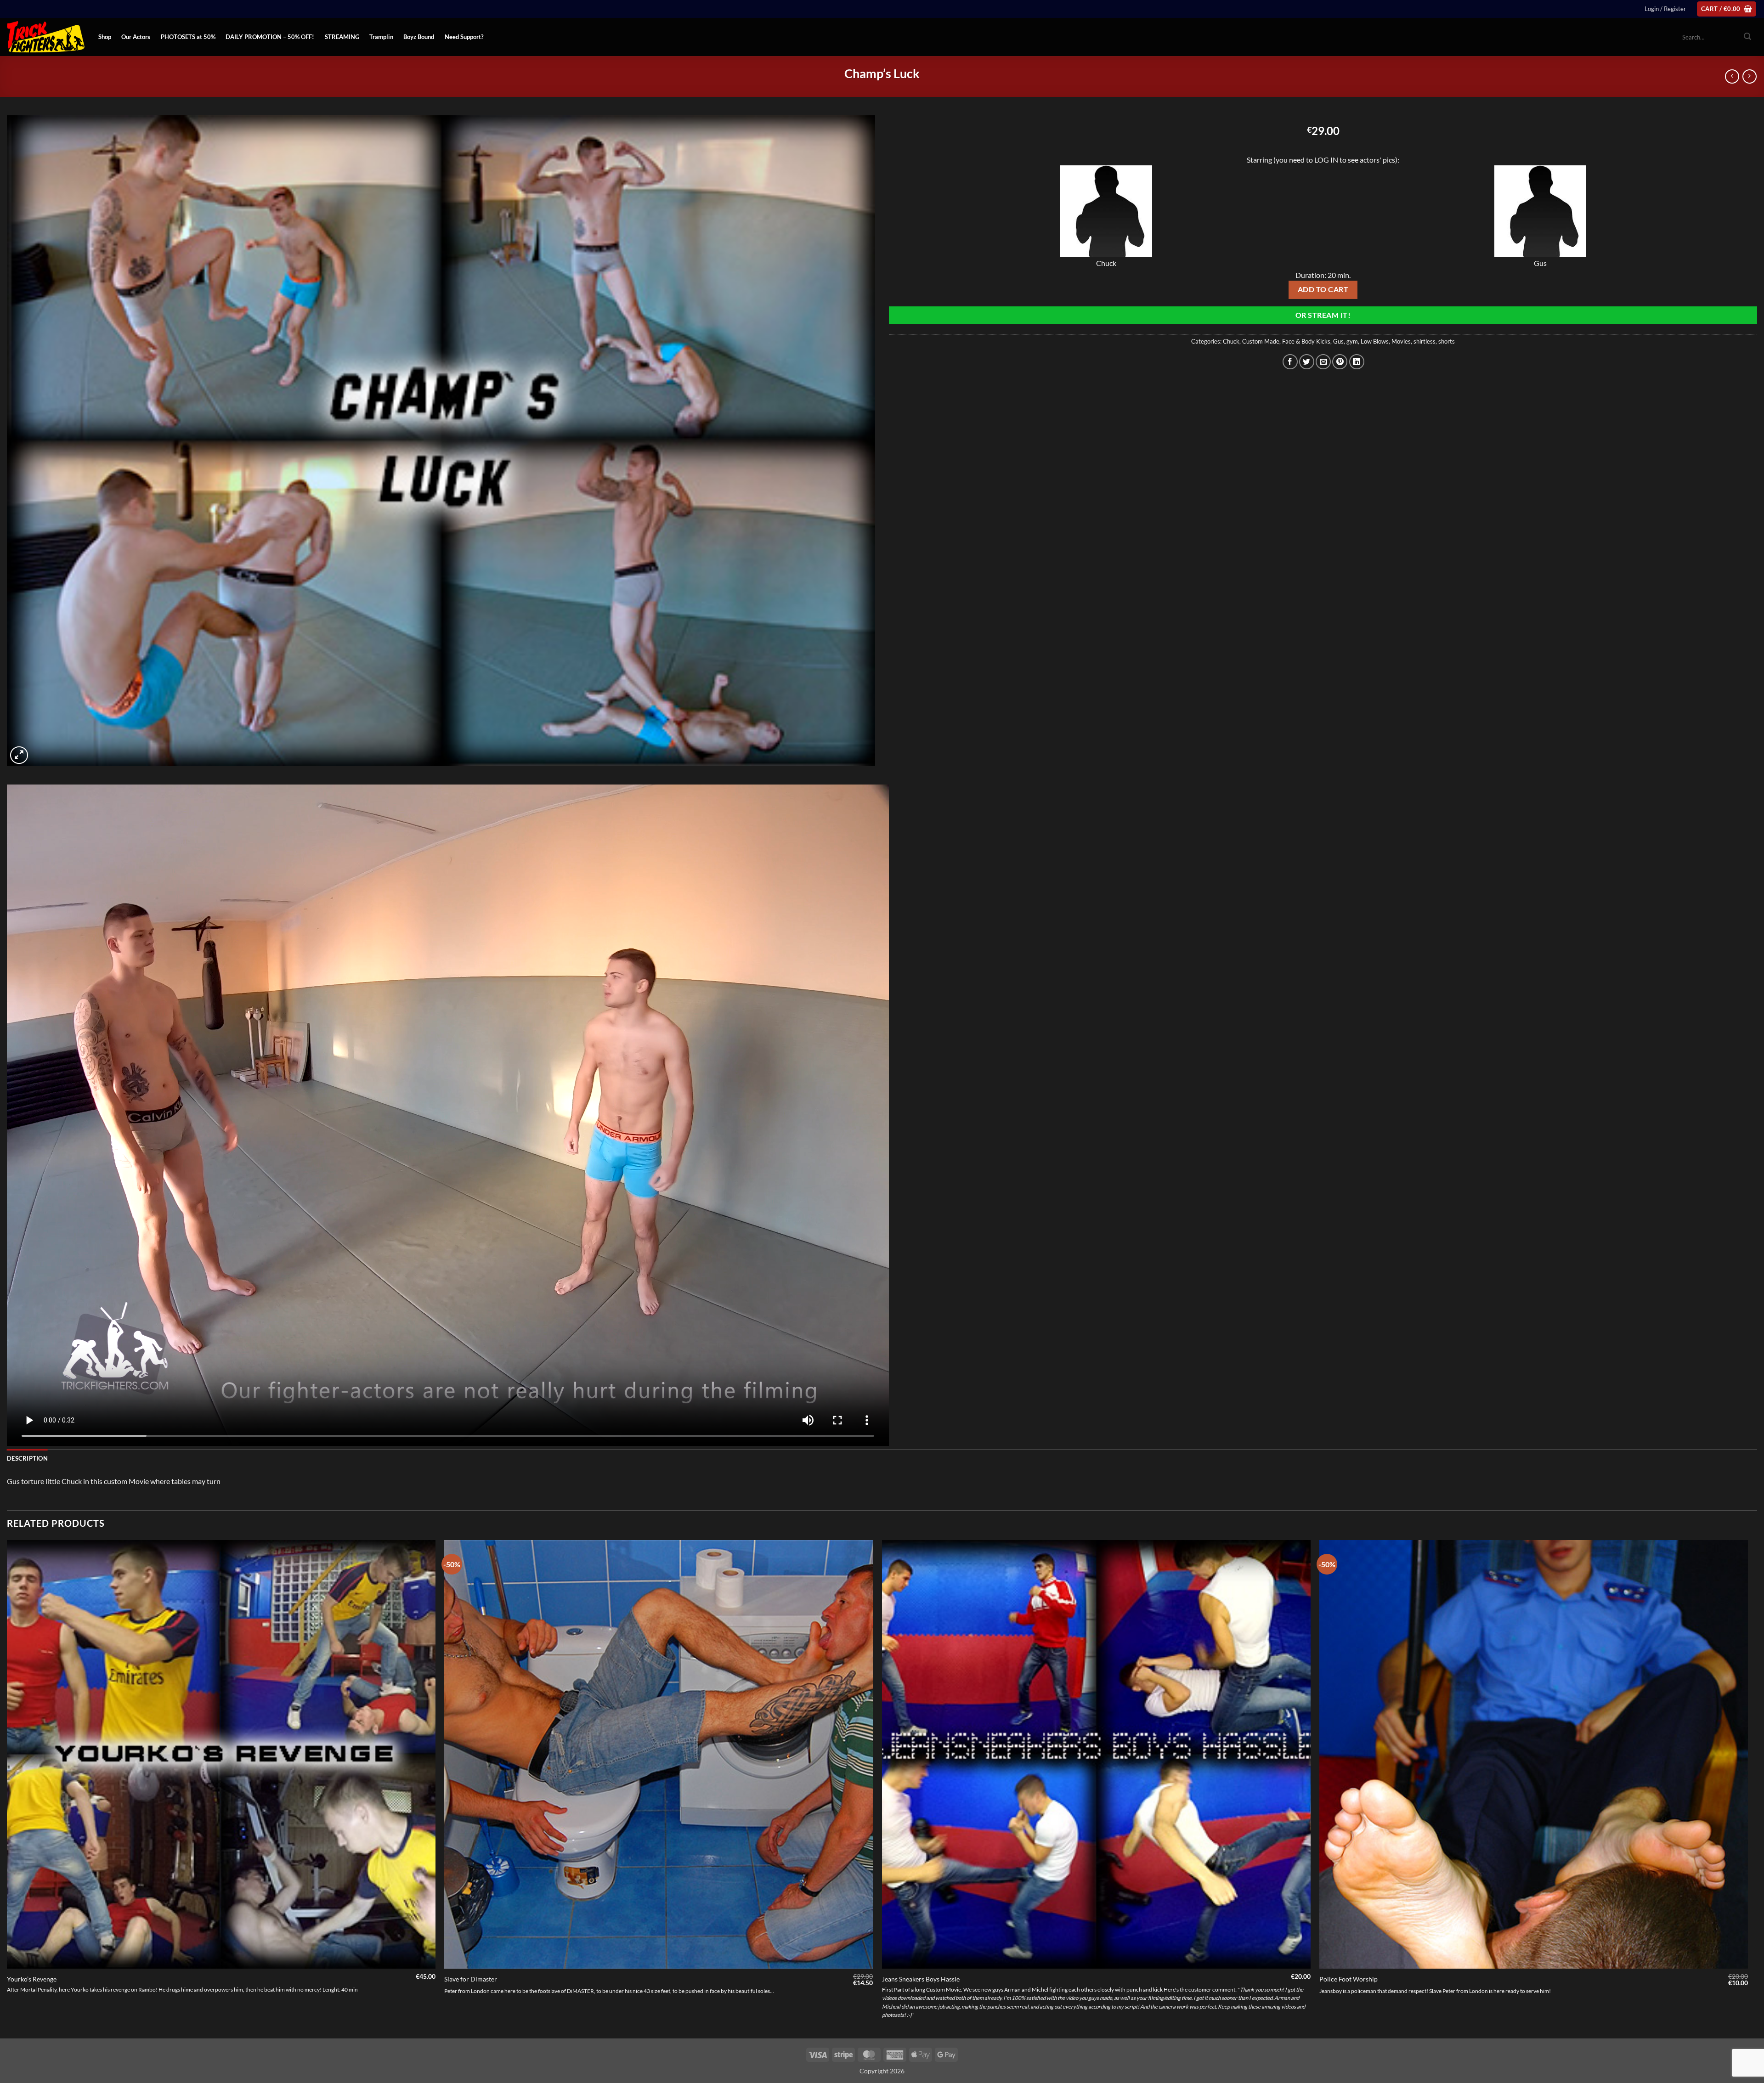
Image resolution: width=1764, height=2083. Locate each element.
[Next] (1747, 1788)
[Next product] (1732, 76)
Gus (1338, 341)
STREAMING (342, 37)
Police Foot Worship (1348, 1979)
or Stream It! (1323, 315)
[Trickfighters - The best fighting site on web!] (46, 37)
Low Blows (1375, 341)
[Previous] (7, 1788)
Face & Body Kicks (1306, 341)
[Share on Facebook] (1290, 362)
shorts (1447, 341)
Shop (105, 37)
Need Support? (464, 37)
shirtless (1425, 341)
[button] (1665, 9)
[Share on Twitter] (1307, 362)
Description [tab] (27, 1458)
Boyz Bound (419, 37)
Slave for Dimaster (471, 1979)
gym (1352, 341)
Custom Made (1261, 341)
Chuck (1231, 341)
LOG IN (1326, 160)
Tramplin (381, 37)
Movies (1401, 341)
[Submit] (1747, 37)
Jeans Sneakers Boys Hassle (921, 1979)
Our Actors (136, 37)
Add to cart (1323, 289)
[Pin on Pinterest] (1340, 362)
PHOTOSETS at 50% (188, 37)
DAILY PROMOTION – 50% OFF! (270, 37)
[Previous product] (1750, 76)
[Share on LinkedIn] (1357, 362)
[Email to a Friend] (1323, 362)
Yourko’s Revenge (32, 1979)
